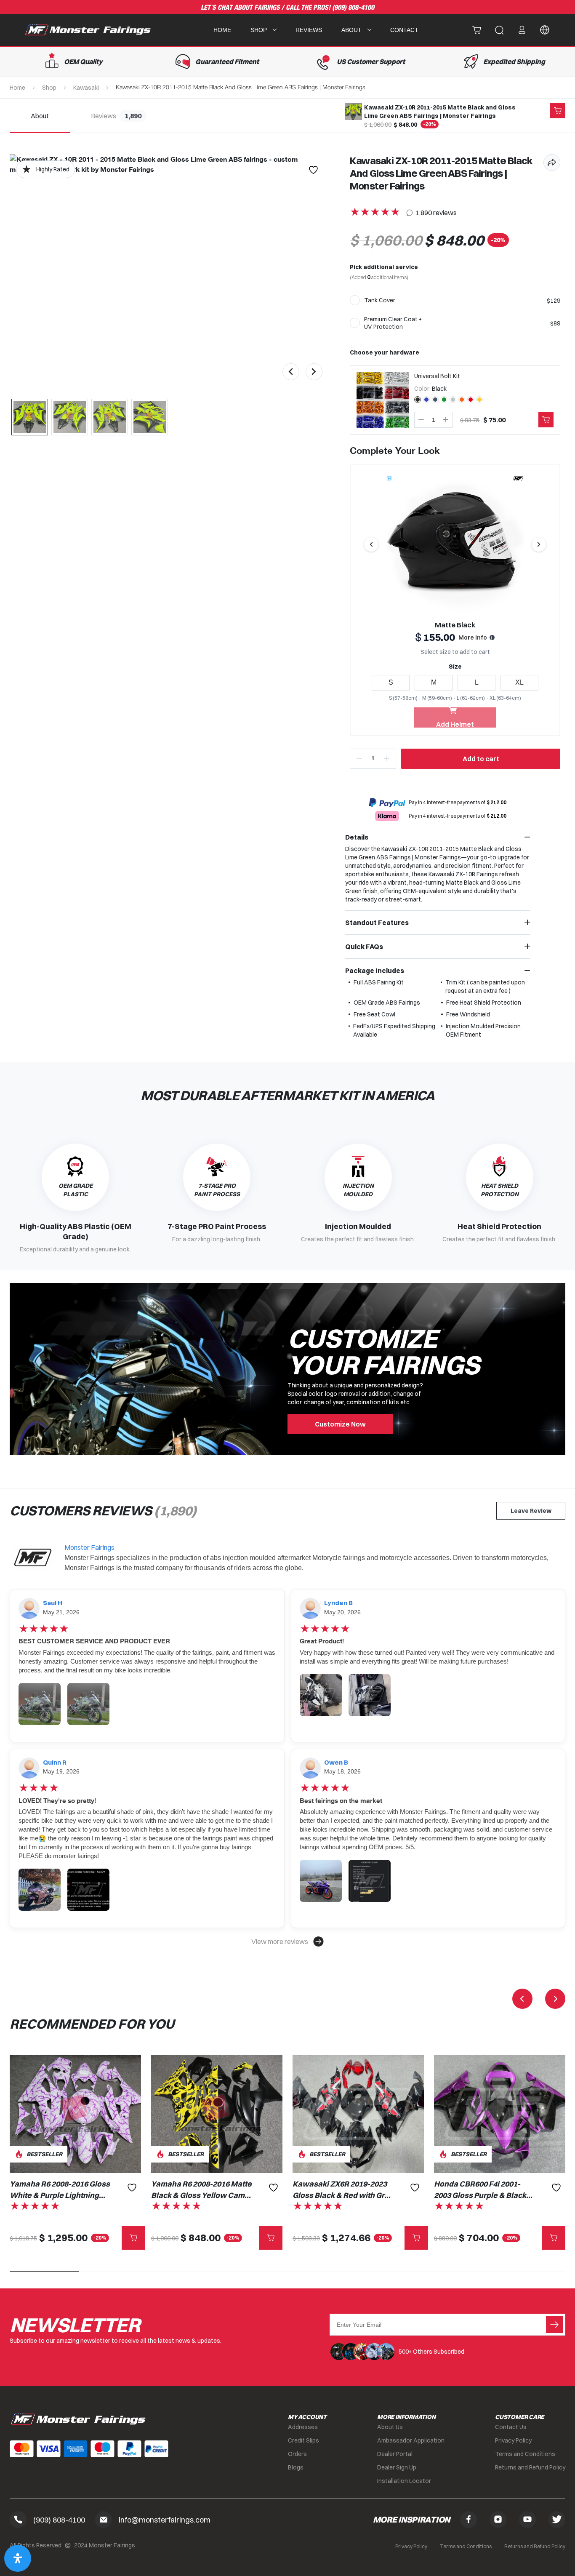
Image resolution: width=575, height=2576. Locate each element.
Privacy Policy (513, 2440)
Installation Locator (404, 2481)
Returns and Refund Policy (530, 2467)
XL (519, 682)
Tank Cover (380, 300)
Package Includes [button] (375, 971)
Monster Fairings (89, 1547)
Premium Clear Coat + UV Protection (393, 323)
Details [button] (357, 837)
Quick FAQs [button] (364, 947)
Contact (404, 30)
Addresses (303, 2427)
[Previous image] (371, 544)
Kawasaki (86, 88)
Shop (49, 88)
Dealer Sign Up (397, 2467)
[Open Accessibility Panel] (18, 2558)
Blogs (296, 2467)
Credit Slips (303, 2440)
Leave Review (531, 1511)
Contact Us (511, 2427)
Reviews (309, 30)
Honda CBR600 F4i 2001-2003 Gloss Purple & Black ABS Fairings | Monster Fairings (480, 2190)
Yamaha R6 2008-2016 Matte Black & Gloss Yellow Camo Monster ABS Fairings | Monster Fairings (201, 2190)
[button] (287, 1941)
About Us (390, 2427)
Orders (297, 2454)
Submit (554, 2325)
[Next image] (539, 544)
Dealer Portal (395, 2454)
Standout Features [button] (377, 923)
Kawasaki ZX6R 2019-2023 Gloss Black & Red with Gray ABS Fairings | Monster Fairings (343, 2190)
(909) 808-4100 (353, 8)
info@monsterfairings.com (165, 2520)
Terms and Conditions (525, 2454)
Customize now (340, 1424)
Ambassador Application (411, 2440)
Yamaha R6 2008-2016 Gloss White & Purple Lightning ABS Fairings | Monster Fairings (60, 2190)
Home (222, 30)
